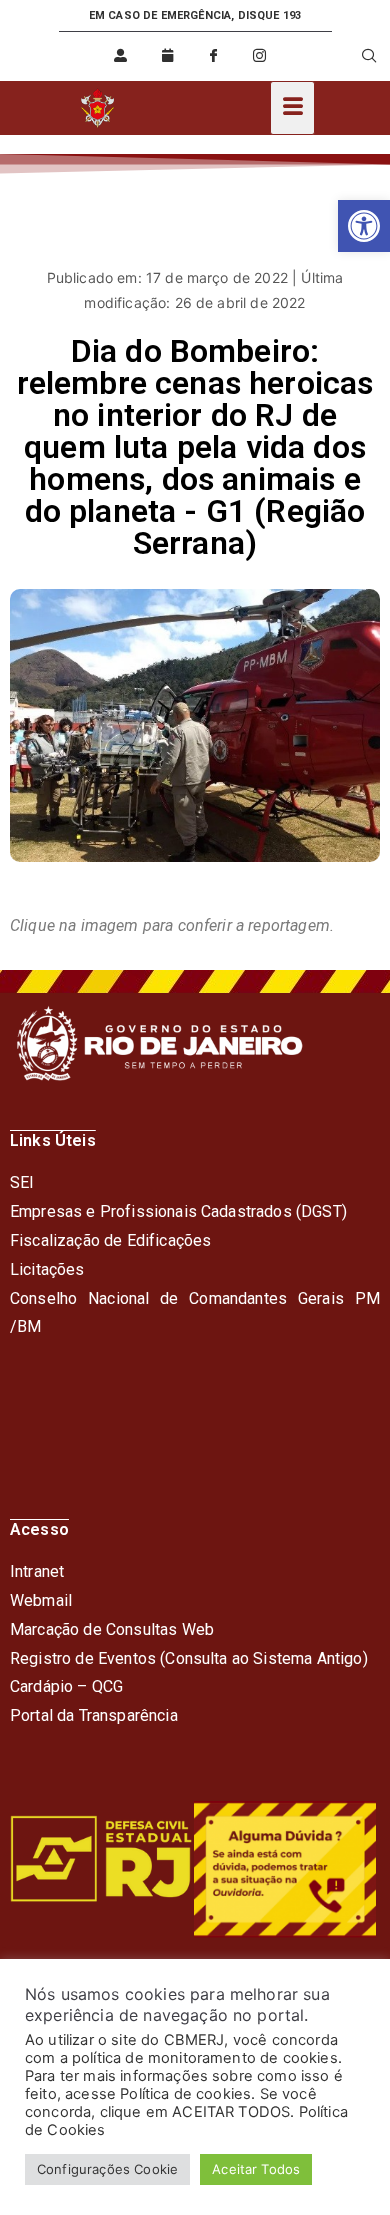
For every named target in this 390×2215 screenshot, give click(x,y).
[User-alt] (121, 56)
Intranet (37, 1571)
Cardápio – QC (61, 1686)
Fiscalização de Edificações (110, 1240)
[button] (364, 226)
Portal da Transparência (94, 1715)
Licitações (47, 1269)
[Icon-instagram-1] (260, 56)
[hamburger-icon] (292, 108)
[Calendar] (167, 56)
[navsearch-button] (357, 56)
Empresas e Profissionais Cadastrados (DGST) (178, 1211)
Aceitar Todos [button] (256, 2169)
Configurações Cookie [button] (107, 2169)
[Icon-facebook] (213, 56)
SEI (22, 1182)
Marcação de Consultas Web (112, 1629)
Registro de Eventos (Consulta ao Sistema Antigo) (189, 1658)
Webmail (41, 1600)
